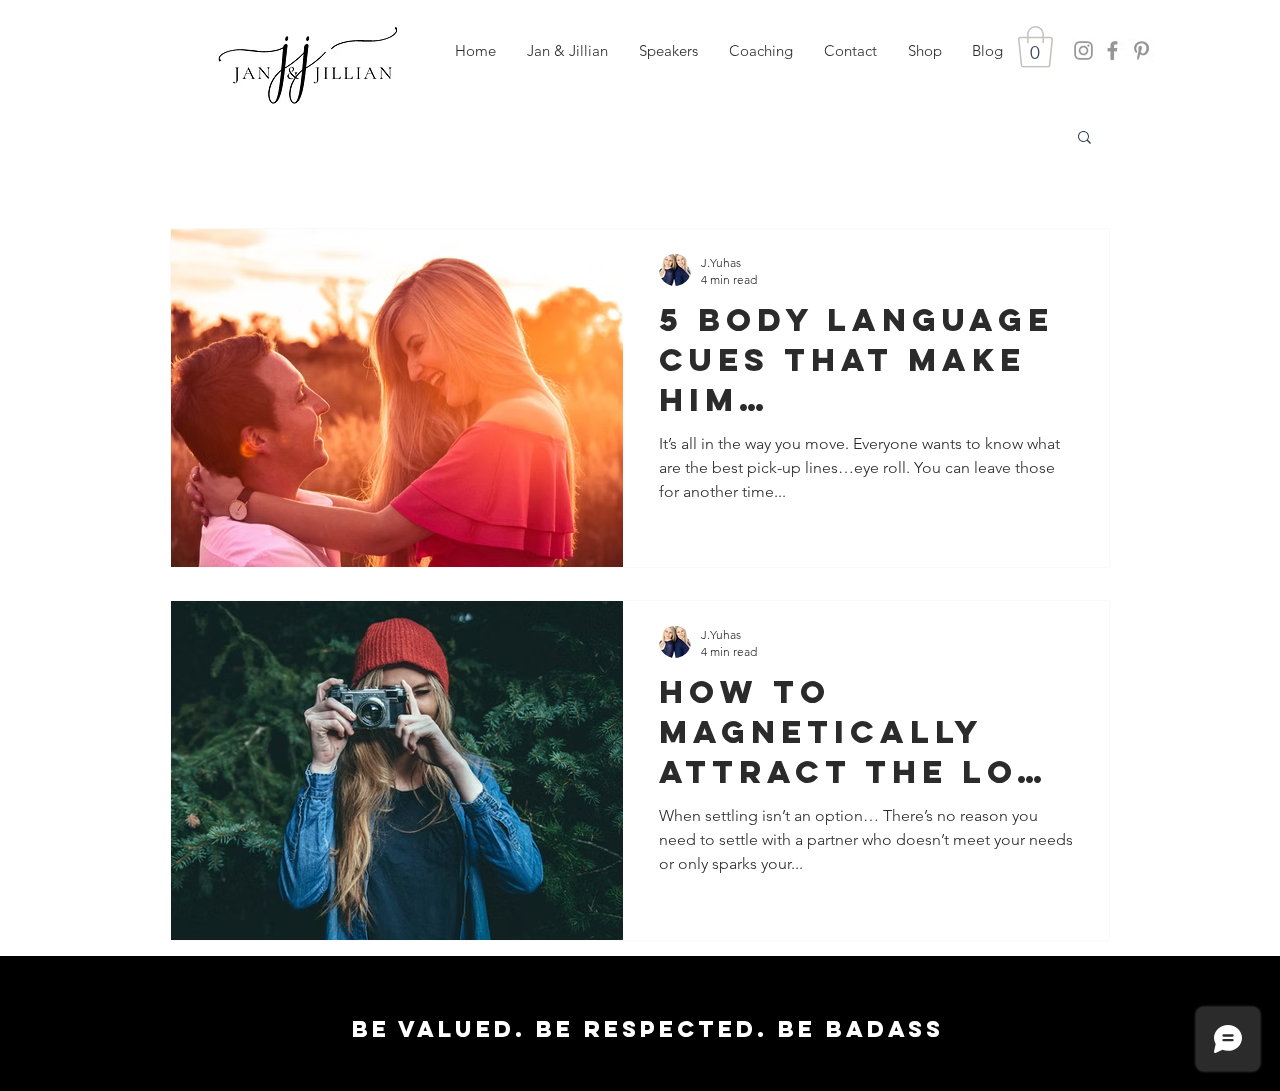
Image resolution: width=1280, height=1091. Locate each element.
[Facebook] (1112, 50)
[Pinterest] (1141, 50)
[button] (668, 51)
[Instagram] (1083, 50)
